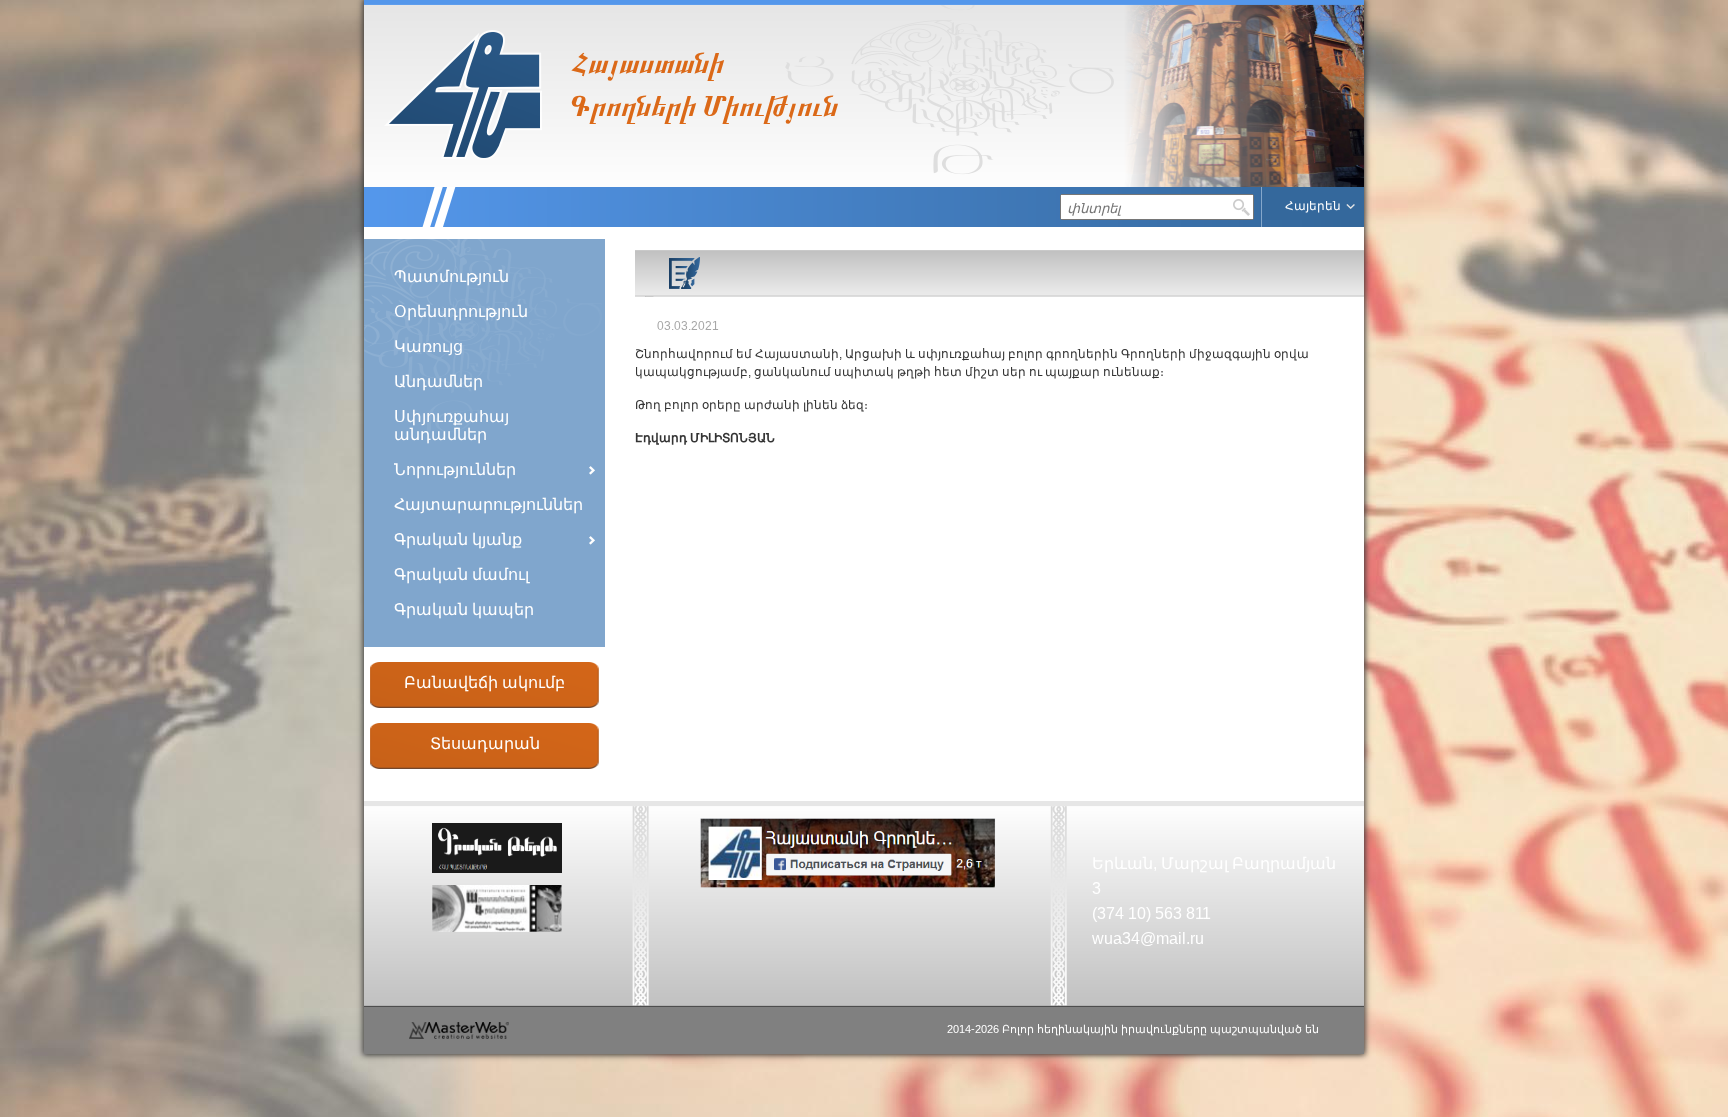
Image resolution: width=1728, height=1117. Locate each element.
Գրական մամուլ (461, 574)
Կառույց (428, 346)
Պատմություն (451, 276)
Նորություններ (455, 469)
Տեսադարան (485, 743)
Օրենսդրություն (461, 311)
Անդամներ (438, 381)
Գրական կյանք (458, 539)
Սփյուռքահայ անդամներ (451, 425)
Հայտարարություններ (488, 504)
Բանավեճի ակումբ (484, 682)
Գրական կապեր (464, 609)
